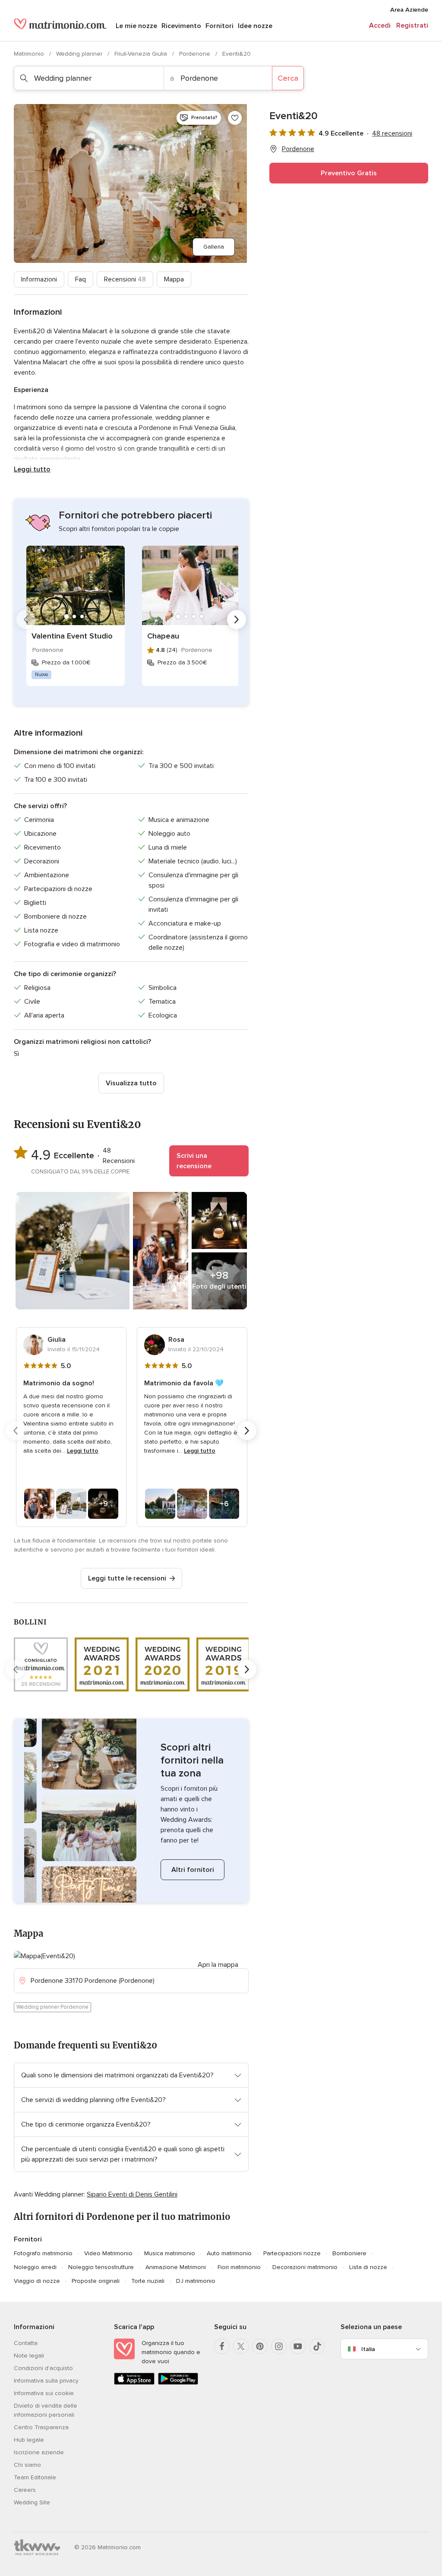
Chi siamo (27, 2465)
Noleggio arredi (35, 2267)
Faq (81, 279)
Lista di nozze (368, 2267)
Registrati (412, 25)
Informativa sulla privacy (46, 2381)
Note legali (29, 2356)
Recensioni (125, 279)
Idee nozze (255, 26)
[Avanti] (237, 620)
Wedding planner (80, 54)
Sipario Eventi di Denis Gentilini (132, 2194)
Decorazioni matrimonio (305, 2267)
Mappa (174, 279)
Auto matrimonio (229, 2253)
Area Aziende (409, 10)
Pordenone (196, 54)
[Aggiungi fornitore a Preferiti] (235, 118)
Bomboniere (349, 2253)
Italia (368, 2349)
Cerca (288, 78)
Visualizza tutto (131, 1083)
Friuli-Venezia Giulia (142, 54)
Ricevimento (181, 26)
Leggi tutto (32, 469)
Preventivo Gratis (349, 173)
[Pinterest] (260, 2346)
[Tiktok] (317, 2346)
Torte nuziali (148, 2281)
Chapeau (163, 636)
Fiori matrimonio (239, 2267)
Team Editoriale (35, 2477)
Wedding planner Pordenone (52, 2007)
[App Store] (134, 2383)
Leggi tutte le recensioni (127, 1578)
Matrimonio (30, 54)
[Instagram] (279, 2346)
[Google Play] (178, 2383)
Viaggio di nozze (37, 2281)
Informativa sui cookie (44, 2393)
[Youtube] (298, 2346)
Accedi (380, 25)
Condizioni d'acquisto (43, 2368)
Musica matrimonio (170, 2253)
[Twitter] (241, 2346)
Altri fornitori (193, 1870)
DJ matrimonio (196, 2281)
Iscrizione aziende (39, 2452)
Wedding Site (32, 2502)
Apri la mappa (218, 1965)
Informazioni (39, 279)
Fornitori (219, 26)
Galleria (214, 247)
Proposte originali (96, 2281)
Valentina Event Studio (72, 636)
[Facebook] (222, 2346)
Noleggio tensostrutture (101, 2267)
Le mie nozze (136, 26)
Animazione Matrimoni (176, 2267)
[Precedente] (26, 620)
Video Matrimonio (108, 2253)
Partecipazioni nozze (292, 2253)
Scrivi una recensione (194, 1161)
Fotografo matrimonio (43, 2253)
